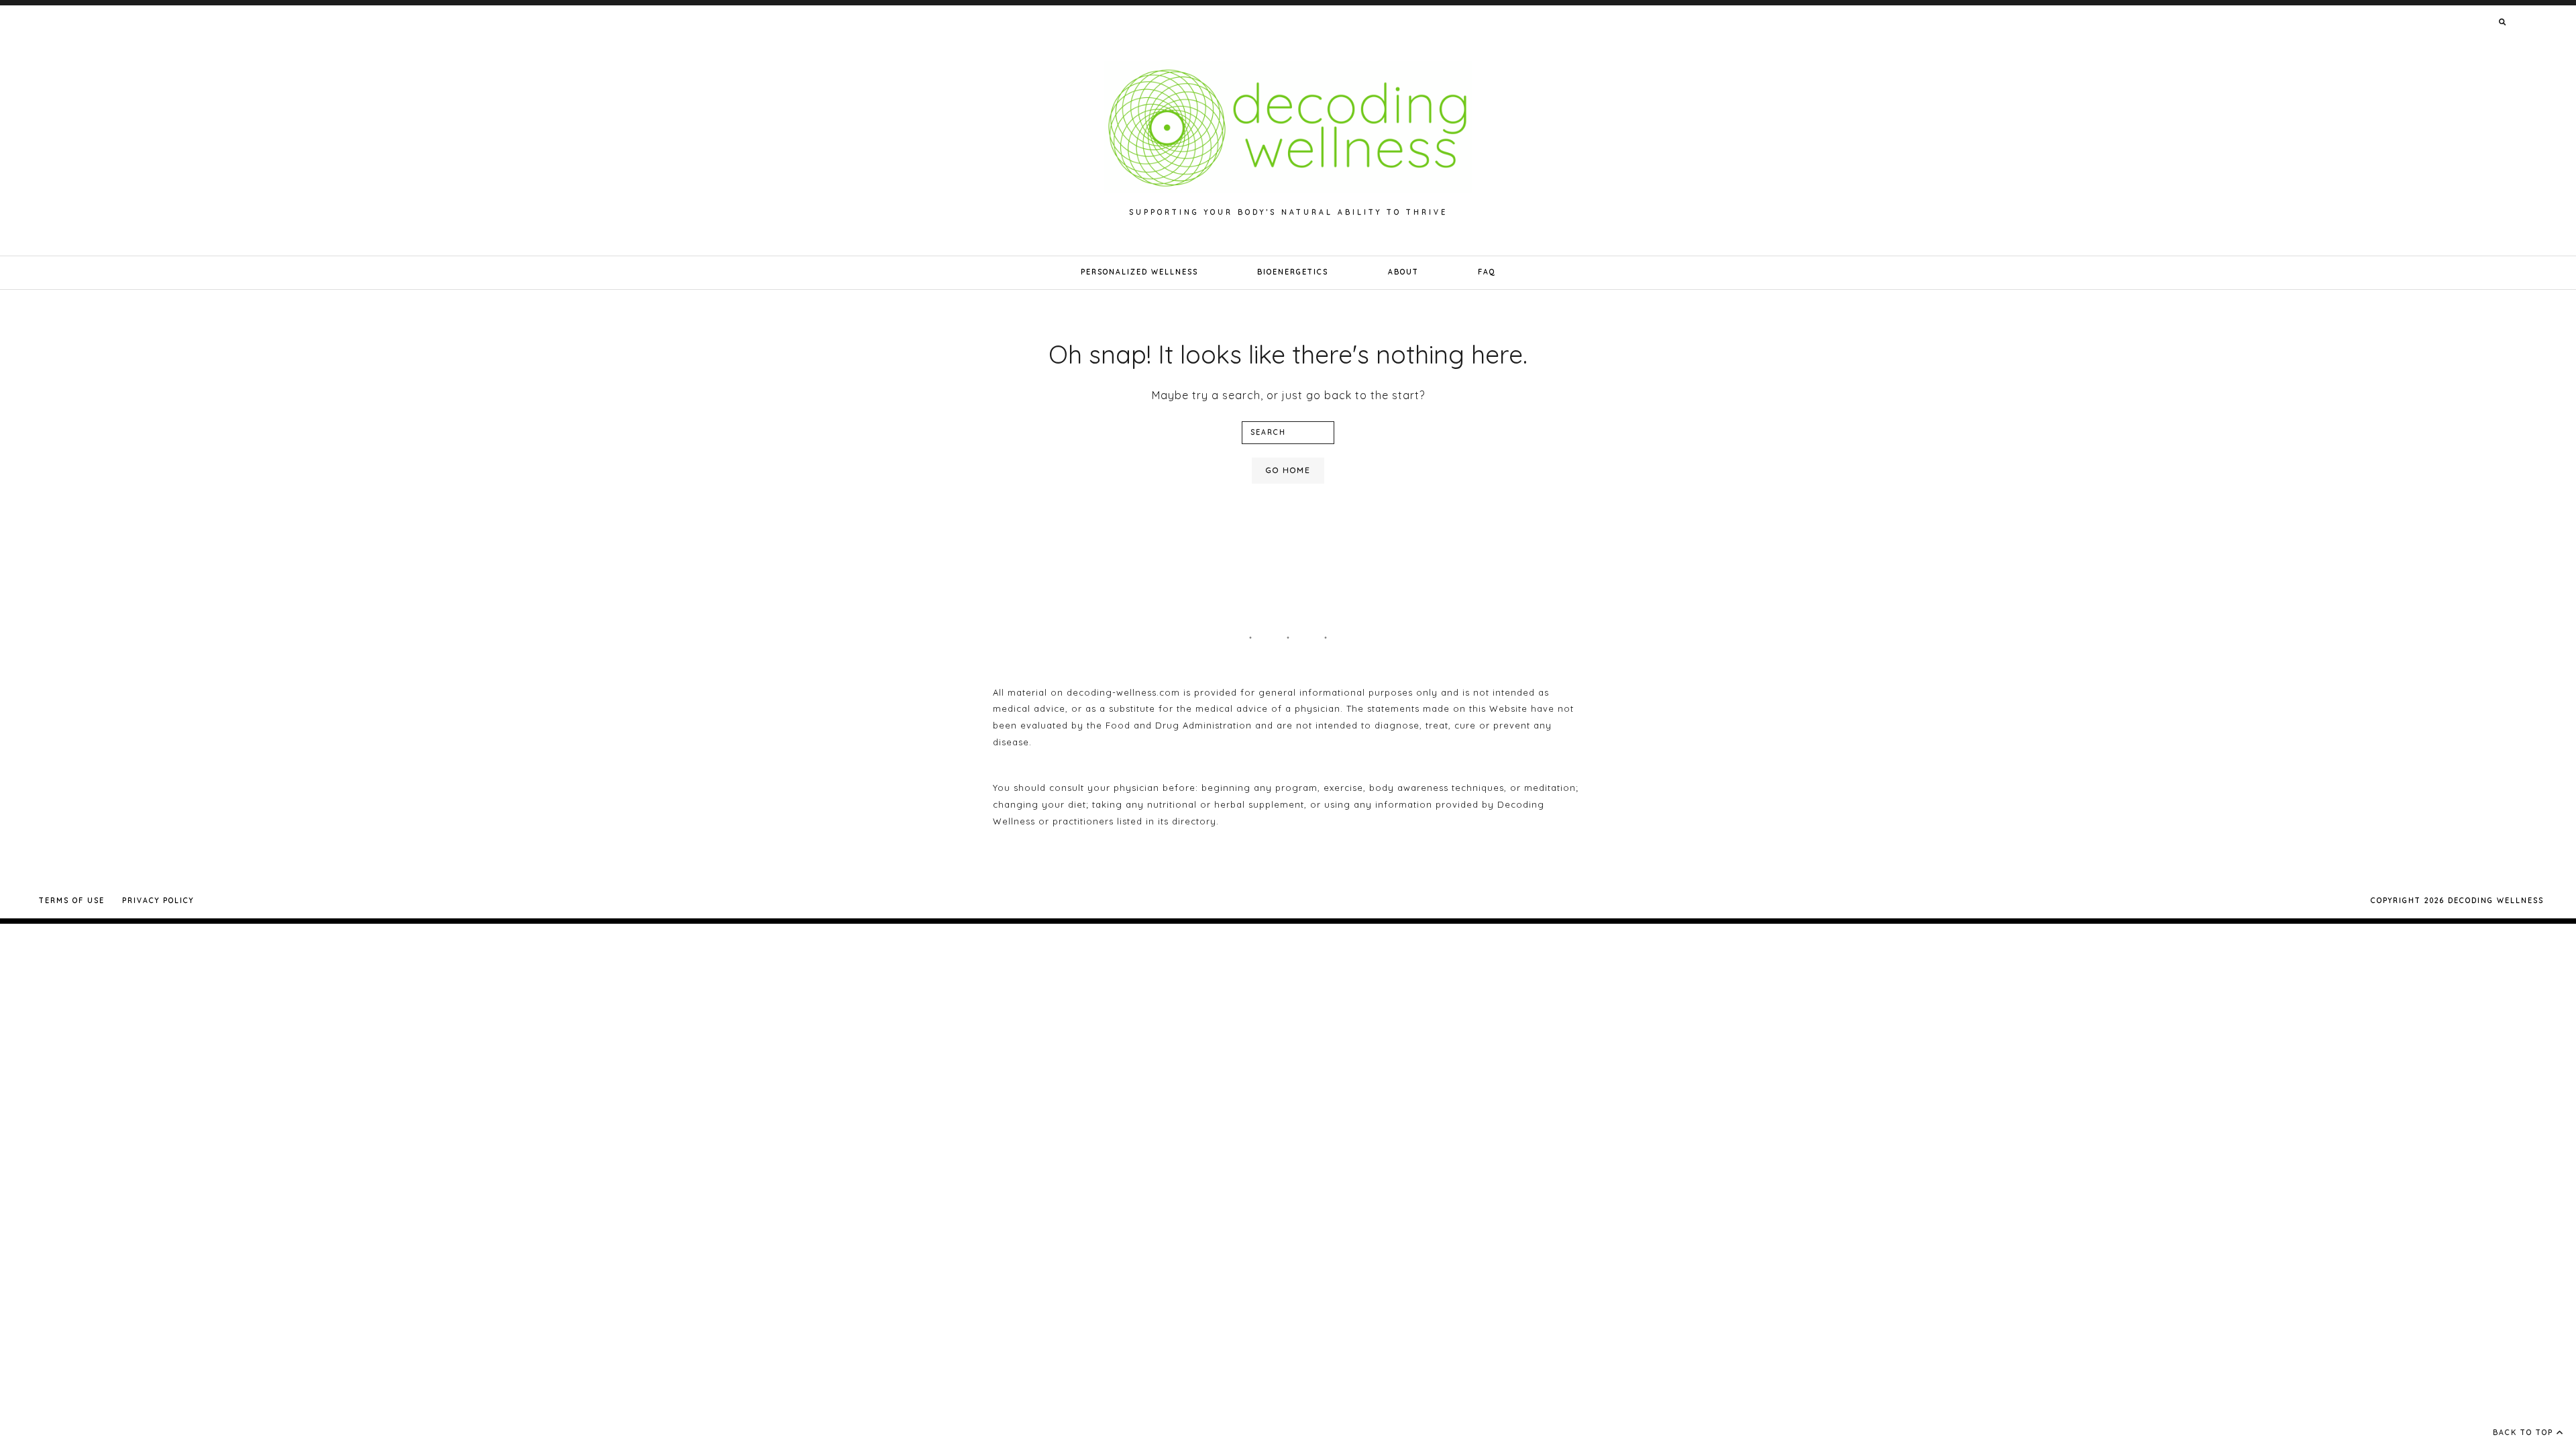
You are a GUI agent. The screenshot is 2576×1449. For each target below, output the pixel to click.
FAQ (1487, 272)
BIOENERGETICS (1293, 272)
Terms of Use (72, 901)
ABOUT (1403, 272)
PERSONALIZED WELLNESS (1139, 272)
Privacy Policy (158, 901)
